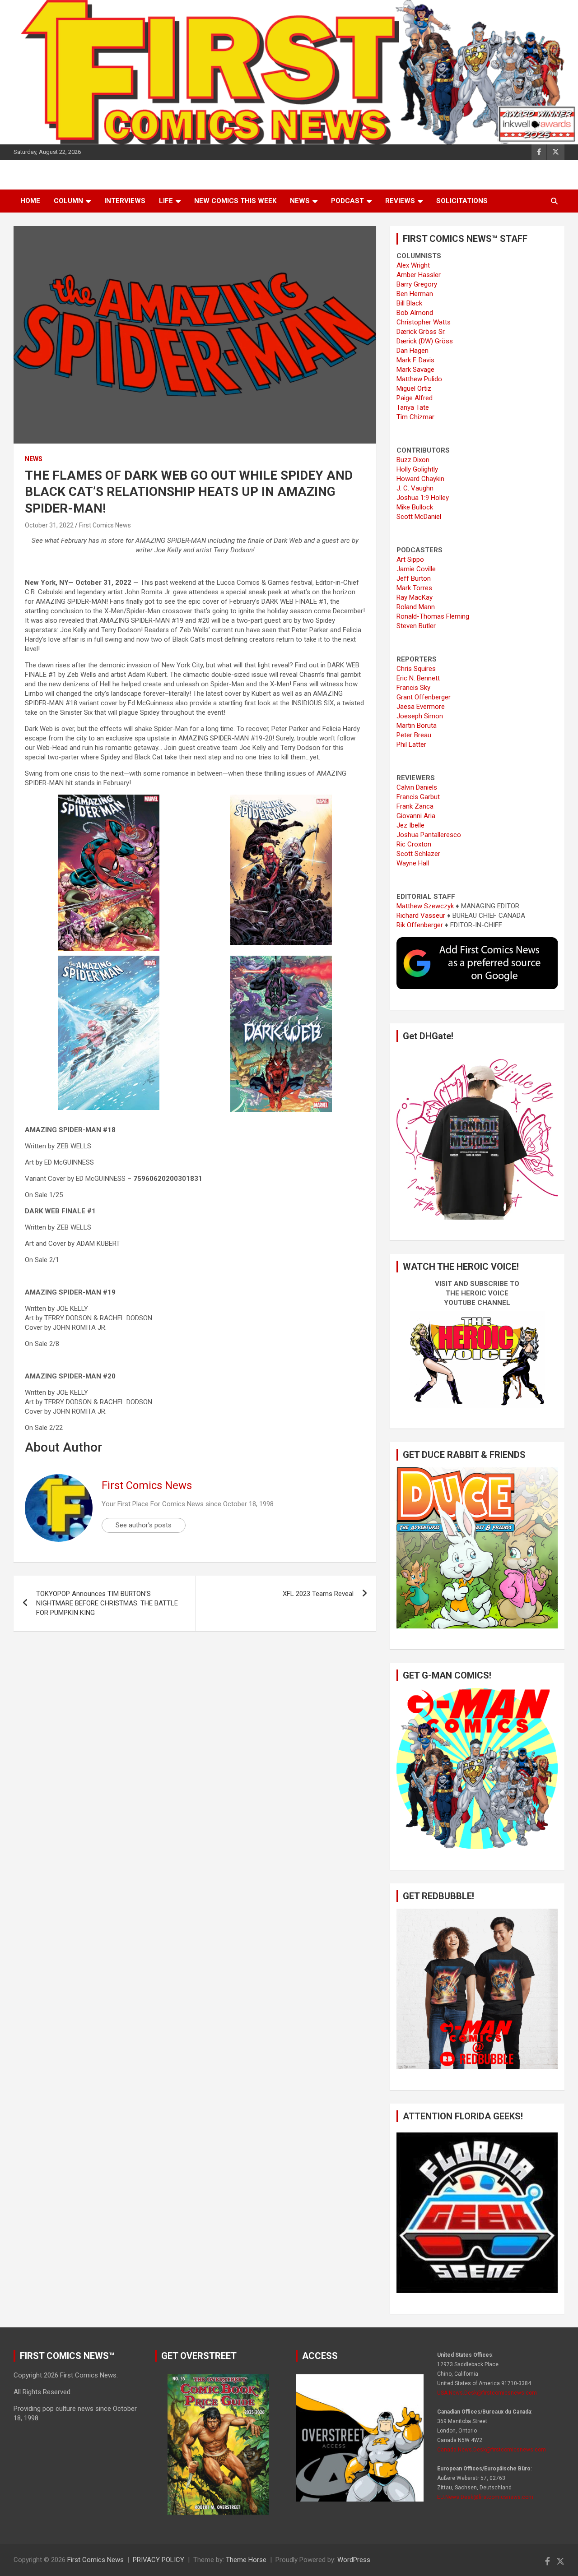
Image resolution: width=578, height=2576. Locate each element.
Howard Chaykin (420, 479)
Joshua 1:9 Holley (423, 498)
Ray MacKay (415, 597)
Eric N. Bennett (418, 678)
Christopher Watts (424, 322)
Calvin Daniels (417, 787)
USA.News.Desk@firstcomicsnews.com (487, 2393)
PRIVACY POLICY (158, 2560)
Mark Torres (414, 588)
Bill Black (409, 303)
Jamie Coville (416, 569)
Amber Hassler (419, 275)
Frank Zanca (415, 806)
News (300, 201)
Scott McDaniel (419, 517)
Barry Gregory (417, 284)
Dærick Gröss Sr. (421, 332)
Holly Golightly (417, 469)
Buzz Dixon (413, 460)
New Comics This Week (235, 201)
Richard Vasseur (421, 916)
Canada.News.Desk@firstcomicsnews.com (492, 2450)
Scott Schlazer (418, 854)
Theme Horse (246, 2560)
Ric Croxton (414, 844)
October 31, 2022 (49, 525)
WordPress (354, 2560)
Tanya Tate (413, 407)
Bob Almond (415, 313)
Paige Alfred (415, 398)
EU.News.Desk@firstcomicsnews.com (485, 2497)
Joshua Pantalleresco (429, 835)
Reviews (400, 201)
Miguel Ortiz (414, 388)
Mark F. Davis (415, 360)
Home (30, 201)
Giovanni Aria (416, 816)
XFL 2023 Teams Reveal (318, 1594)
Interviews (125, 201)
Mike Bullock (415, 507)
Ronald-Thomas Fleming (433, 616)
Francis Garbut (418, 797)
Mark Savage (415, 370)
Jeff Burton (414, 578)
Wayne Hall (413, 863)
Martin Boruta (417, 726)
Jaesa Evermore (421, 707)
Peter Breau (414, 735)
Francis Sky (413, 688)
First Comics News (105, 525)
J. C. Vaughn (415, 488)
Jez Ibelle (410, 825)
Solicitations (462, 201)
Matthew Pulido (419, 379)
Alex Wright (413, 265)
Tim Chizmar (415, 417)
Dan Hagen (413, 351)
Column (68, 201)
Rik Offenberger (420, 925)
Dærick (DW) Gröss (425, 341)
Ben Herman (415, 294)
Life (166, 201)
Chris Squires (416, 669)
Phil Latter (411, 745)
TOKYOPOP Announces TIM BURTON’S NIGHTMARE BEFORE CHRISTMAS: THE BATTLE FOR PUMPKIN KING (107, 1603)
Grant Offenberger (424, 697)
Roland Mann (416, 607)
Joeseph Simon (420, 716)
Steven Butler (416, 626)
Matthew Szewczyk (425, 906)
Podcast (347, 201)
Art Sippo (410, 560)
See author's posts (144, 1525)
